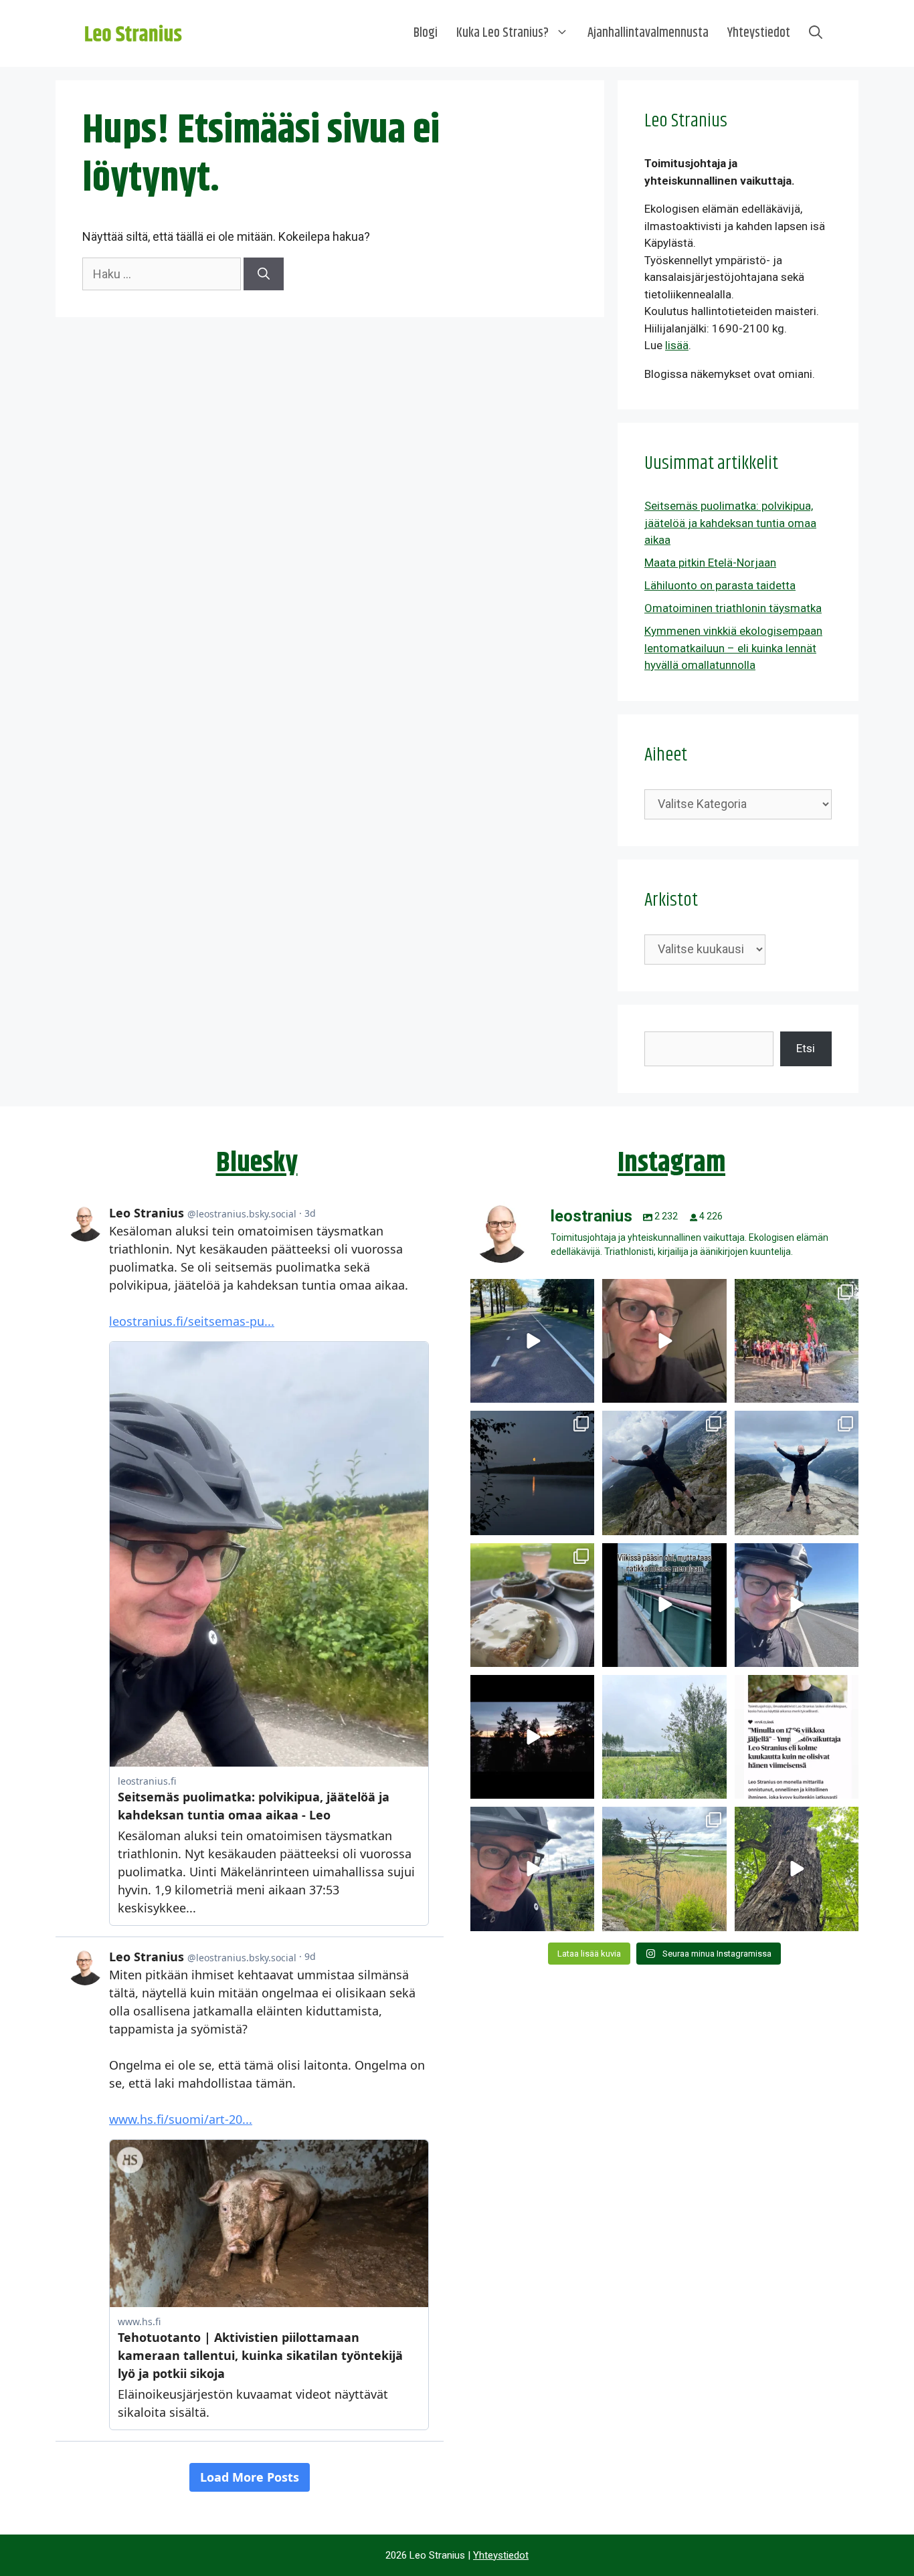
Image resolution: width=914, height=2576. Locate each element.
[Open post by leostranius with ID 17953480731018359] (532, 1341)
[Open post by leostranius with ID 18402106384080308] (797, 1605)
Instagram (671, 1163)
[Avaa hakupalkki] (816, 33)
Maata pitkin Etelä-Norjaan (710, 563)
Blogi (426, 33)
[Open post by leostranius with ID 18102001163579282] (797, 1341)
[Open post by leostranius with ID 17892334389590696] (664, 1605)
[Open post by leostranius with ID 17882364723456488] (664, 1737)
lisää (677, 345)
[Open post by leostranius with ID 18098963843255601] (532, 1605)
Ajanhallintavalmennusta (648, 33)
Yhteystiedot (759, 33)
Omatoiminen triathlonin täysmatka (733, 608)
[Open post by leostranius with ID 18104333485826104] (797, 1869)
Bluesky (257, 1163)
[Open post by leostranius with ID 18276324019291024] (532, 1473)
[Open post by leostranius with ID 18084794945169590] (532, 1737)
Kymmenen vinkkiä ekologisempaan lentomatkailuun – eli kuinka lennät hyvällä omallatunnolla (733, 648)
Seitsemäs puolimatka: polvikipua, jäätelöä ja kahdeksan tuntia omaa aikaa (730, 523)
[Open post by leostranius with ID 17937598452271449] (797, 1737)
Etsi (806, 1048)
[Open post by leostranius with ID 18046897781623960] (532, 1869)
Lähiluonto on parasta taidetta (720, 585)
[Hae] (264, 274)
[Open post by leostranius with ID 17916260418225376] (664, 1473)
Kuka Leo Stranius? (502, 33)
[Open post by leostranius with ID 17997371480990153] (664, 1341)
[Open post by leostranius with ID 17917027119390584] (664, 1869)
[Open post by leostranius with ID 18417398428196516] (797, 1473)
